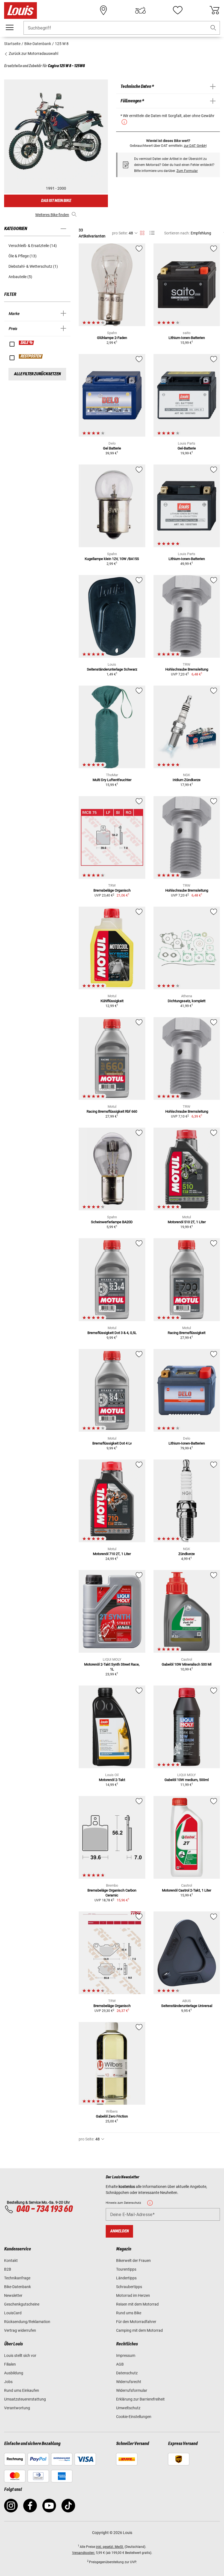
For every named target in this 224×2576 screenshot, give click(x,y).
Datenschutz (127, 2373)
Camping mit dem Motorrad (139, 2330)
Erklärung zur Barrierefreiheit (140, 2399)
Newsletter (13, 2295)
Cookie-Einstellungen (134, 2417)
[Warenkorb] (214, 10)
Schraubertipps (129, 2287)
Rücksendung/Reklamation (27, 2322)
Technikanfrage (17, 2278)
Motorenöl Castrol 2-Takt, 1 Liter (187, 1890)
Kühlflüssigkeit (112, 1001)
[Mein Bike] (140, 10)
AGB (120, 2364)
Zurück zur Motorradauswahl (33, 53)
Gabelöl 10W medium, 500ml (187, 1780)
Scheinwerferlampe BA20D (112, 1222)
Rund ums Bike (129, 2313)
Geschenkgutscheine (22, 2304)
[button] (213, 28)
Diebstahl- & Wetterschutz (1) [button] (33, 266)
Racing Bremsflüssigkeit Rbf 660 (112, 1111)
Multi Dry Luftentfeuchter (112, 780)
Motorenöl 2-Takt (112, 1780)
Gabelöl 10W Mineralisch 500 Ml (187, 1664)
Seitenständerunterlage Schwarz (112, 669)
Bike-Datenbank (17, 2287)
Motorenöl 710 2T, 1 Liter (112, 1554)
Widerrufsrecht (129, 2382)
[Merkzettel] (178, 10)
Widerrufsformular (132, 2390)
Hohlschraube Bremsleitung (187, 669)
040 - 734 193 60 (44, 2209)
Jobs (8, 2382)
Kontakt (11, 2261)
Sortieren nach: (177, 233)
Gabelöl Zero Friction (112, 2116)
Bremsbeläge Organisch (112, 890)
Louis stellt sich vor (20, 2355)
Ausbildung (14, 2373)
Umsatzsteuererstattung (25, 2399)
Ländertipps (126, 2278)
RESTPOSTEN (31, 356)
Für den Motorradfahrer (136, 2322)
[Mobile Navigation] (10, 28)
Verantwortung (17, 2408)
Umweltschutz (128, 2408)
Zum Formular (187, 171)
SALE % (27, 343)
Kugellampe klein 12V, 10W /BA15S (112, 559)
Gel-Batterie (187, 448)
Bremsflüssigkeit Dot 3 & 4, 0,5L (112, 1333)
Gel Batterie (112, 448)
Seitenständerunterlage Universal (187, 2006)
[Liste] (152, 233)
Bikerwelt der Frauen (133, 2261)
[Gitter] (142, 232)
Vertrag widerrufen (20, 2330)
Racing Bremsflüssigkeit (187, 1333)
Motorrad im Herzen (133, 2295)
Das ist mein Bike (56, 201)
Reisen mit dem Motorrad (137, 2304)
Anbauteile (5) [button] (20, 277)
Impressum (126, 2355)
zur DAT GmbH (195, 146)
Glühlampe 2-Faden (112, 338)
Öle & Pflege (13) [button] (23, 256)
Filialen (10, 2364)
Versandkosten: (84, 2553)
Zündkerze (187, 1554)
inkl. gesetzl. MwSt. (110, 2547)
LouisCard (13, 2313)
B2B (8, 2269)
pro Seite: (120, 233)
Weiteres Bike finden (52, 215)
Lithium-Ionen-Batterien (187, 338)
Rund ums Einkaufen (22, 2390)
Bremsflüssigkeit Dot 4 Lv (112, 1443)
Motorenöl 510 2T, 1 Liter (187, 1222)
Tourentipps (126, 2269)
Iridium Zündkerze (187, 780)
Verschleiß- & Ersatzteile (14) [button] (33, 246)
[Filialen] (104, 10)
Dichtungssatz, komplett (187, 1001)
